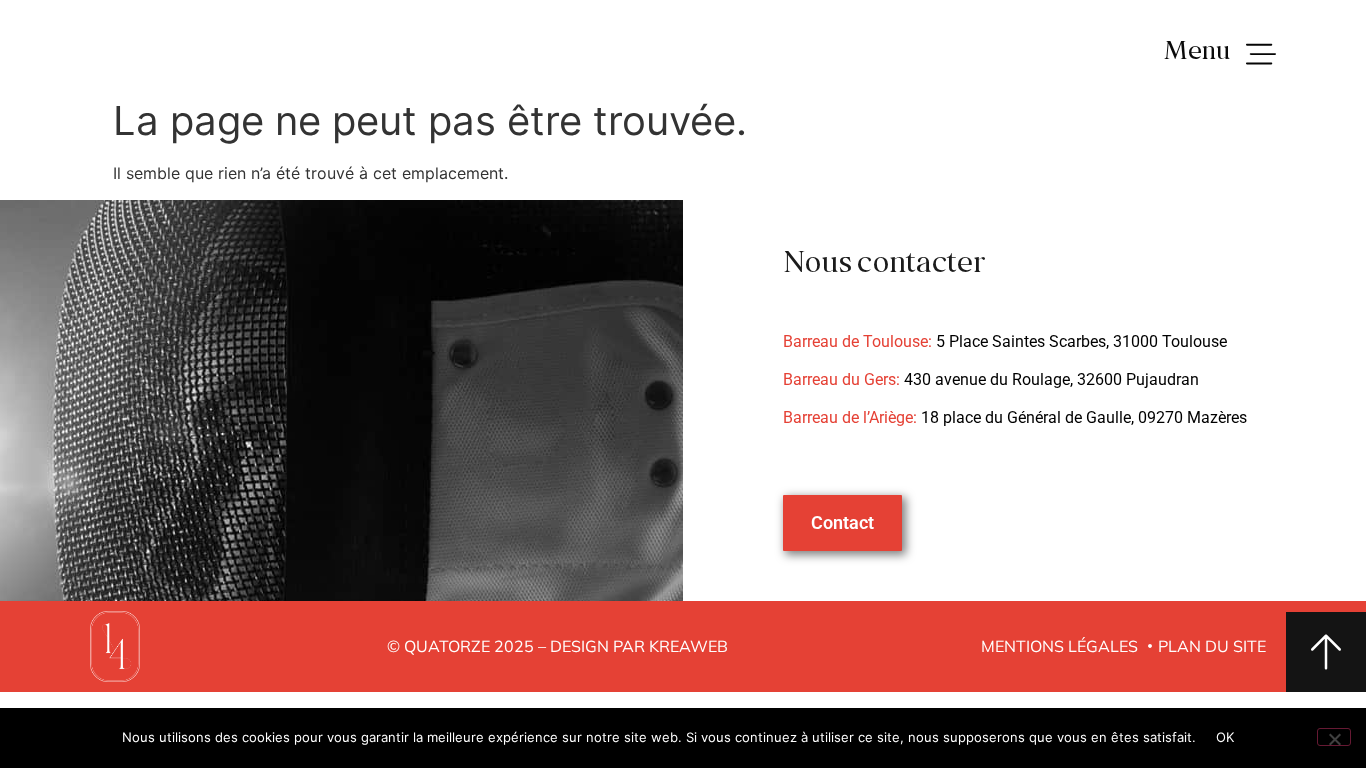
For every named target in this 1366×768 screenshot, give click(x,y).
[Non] (1334, 737)
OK (1225, 737)
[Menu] (1261, 55)
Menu (1197, 53)
